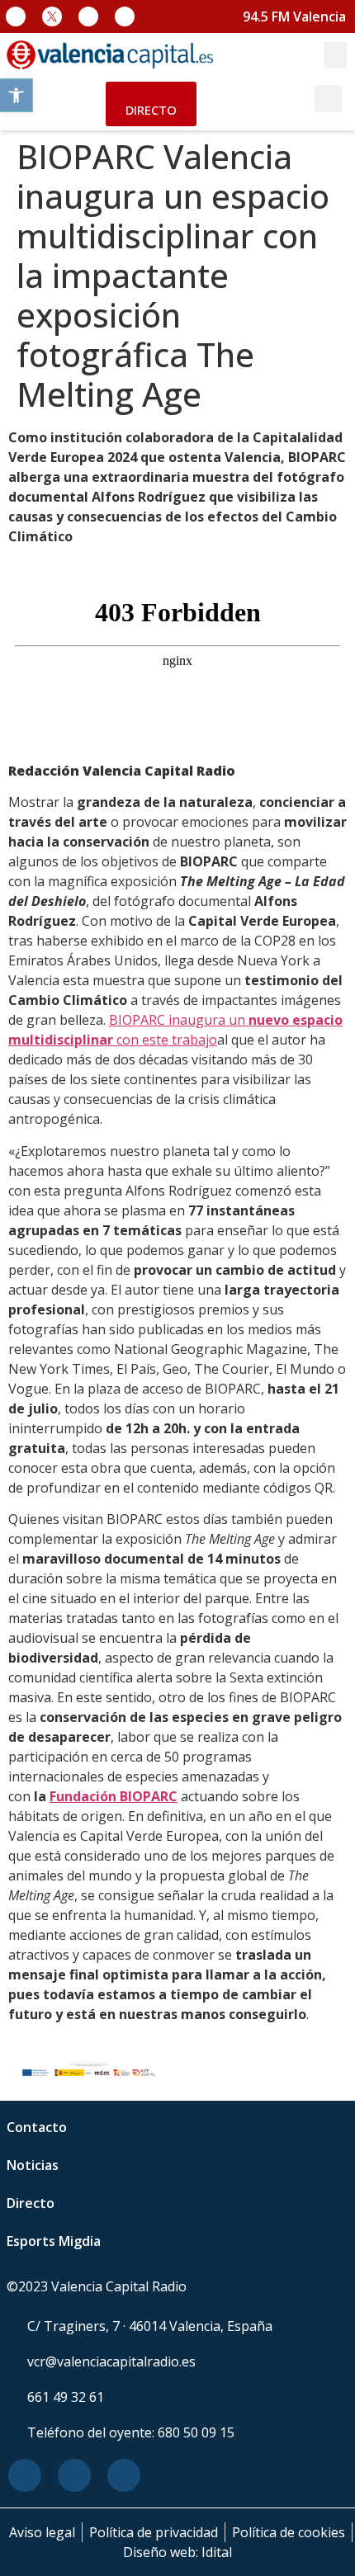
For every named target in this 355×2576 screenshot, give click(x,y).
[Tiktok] (125, 17)
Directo (31, 2203)
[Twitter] (74, 2475)
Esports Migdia (54, 2241)
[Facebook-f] (16, 17)
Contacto (37, 2127)
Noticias (33, 2165)
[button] (17, 95)
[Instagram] (88, 17)
